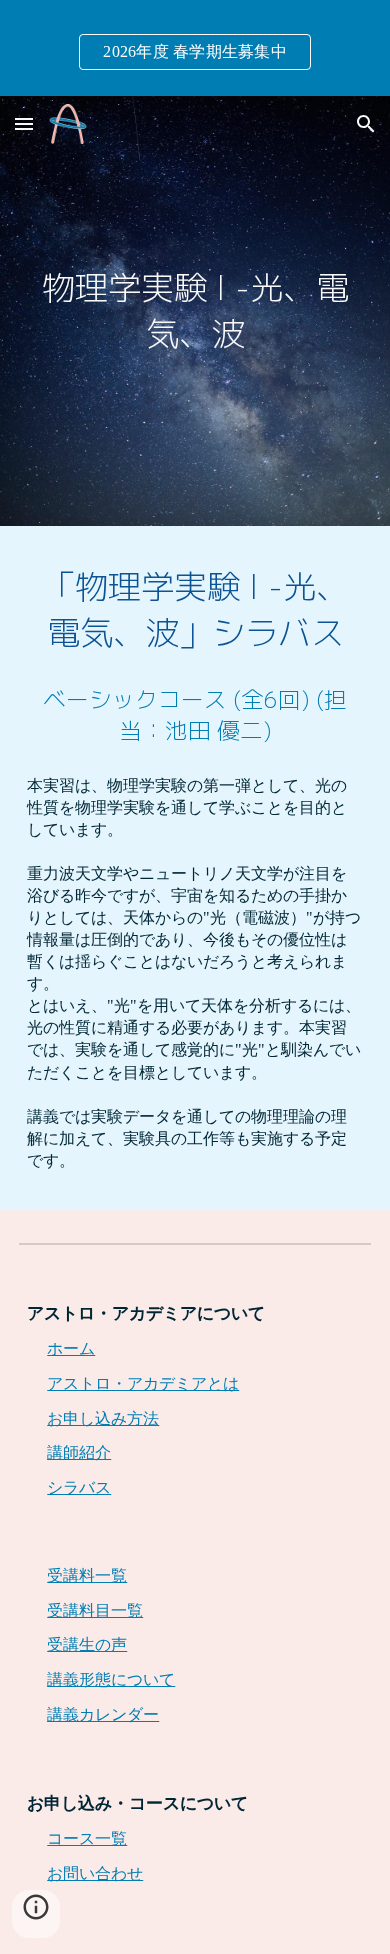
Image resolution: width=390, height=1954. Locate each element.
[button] (24, 123)
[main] (195, 311)
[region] (195, 48)
